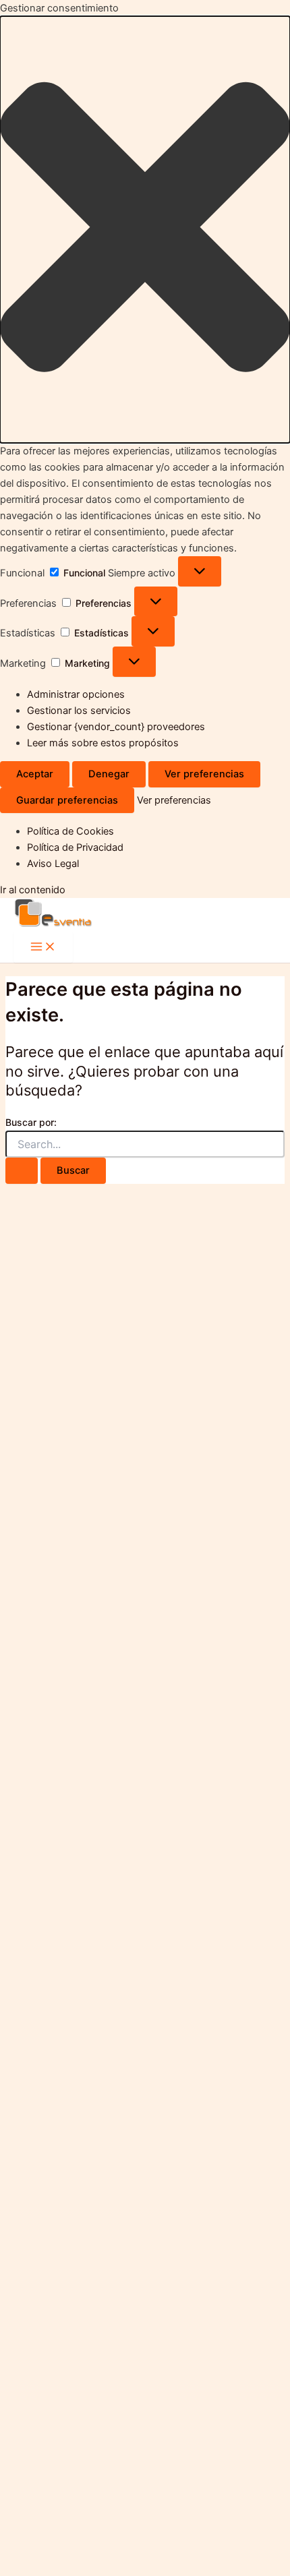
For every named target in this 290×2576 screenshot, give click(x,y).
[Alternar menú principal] (43, 948)
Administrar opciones (76, 694)
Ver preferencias (204, 774)
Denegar (109, 774)
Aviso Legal (53, 864)
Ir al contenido (33, 890)
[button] (145, 230)
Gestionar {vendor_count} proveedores (116, 727)
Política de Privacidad (75, 847)
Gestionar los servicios (79, 711)
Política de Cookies (70, 831)
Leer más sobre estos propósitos (103, 743)
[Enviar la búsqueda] (22, 1171)
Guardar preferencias (67, 800)
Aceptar (35, 774)
